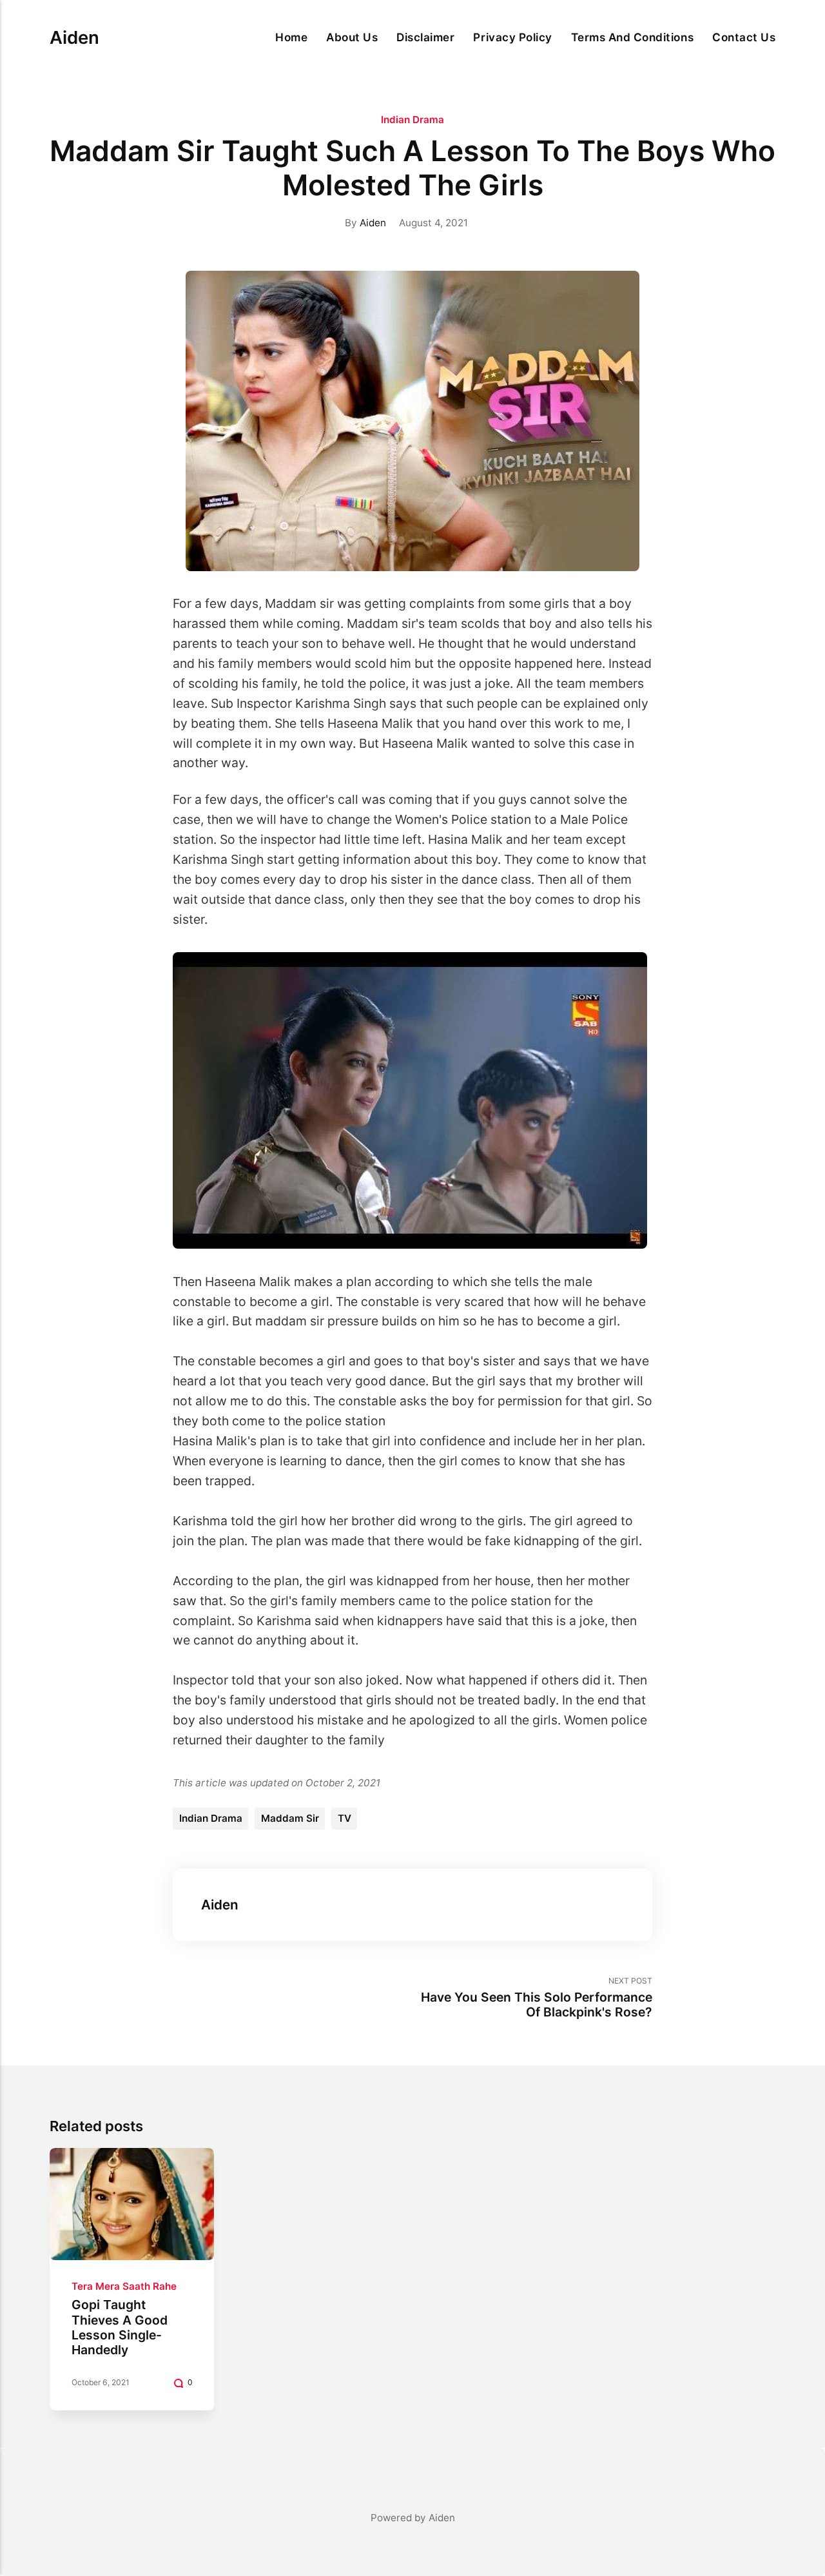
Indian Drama (412, 120)
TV (345, 1818)
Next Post (537, 1998)
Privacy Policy (512, 37)
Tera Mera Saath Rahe (124, 2286)
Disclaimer (425, 37)
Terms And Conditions (632, 37)
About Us (352, 37)
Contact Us (744, 37)
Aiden (74, 37)
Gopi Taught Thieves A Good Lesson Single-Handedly (120, 2327)
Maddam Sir (290, 1818)
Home (291, 37)
